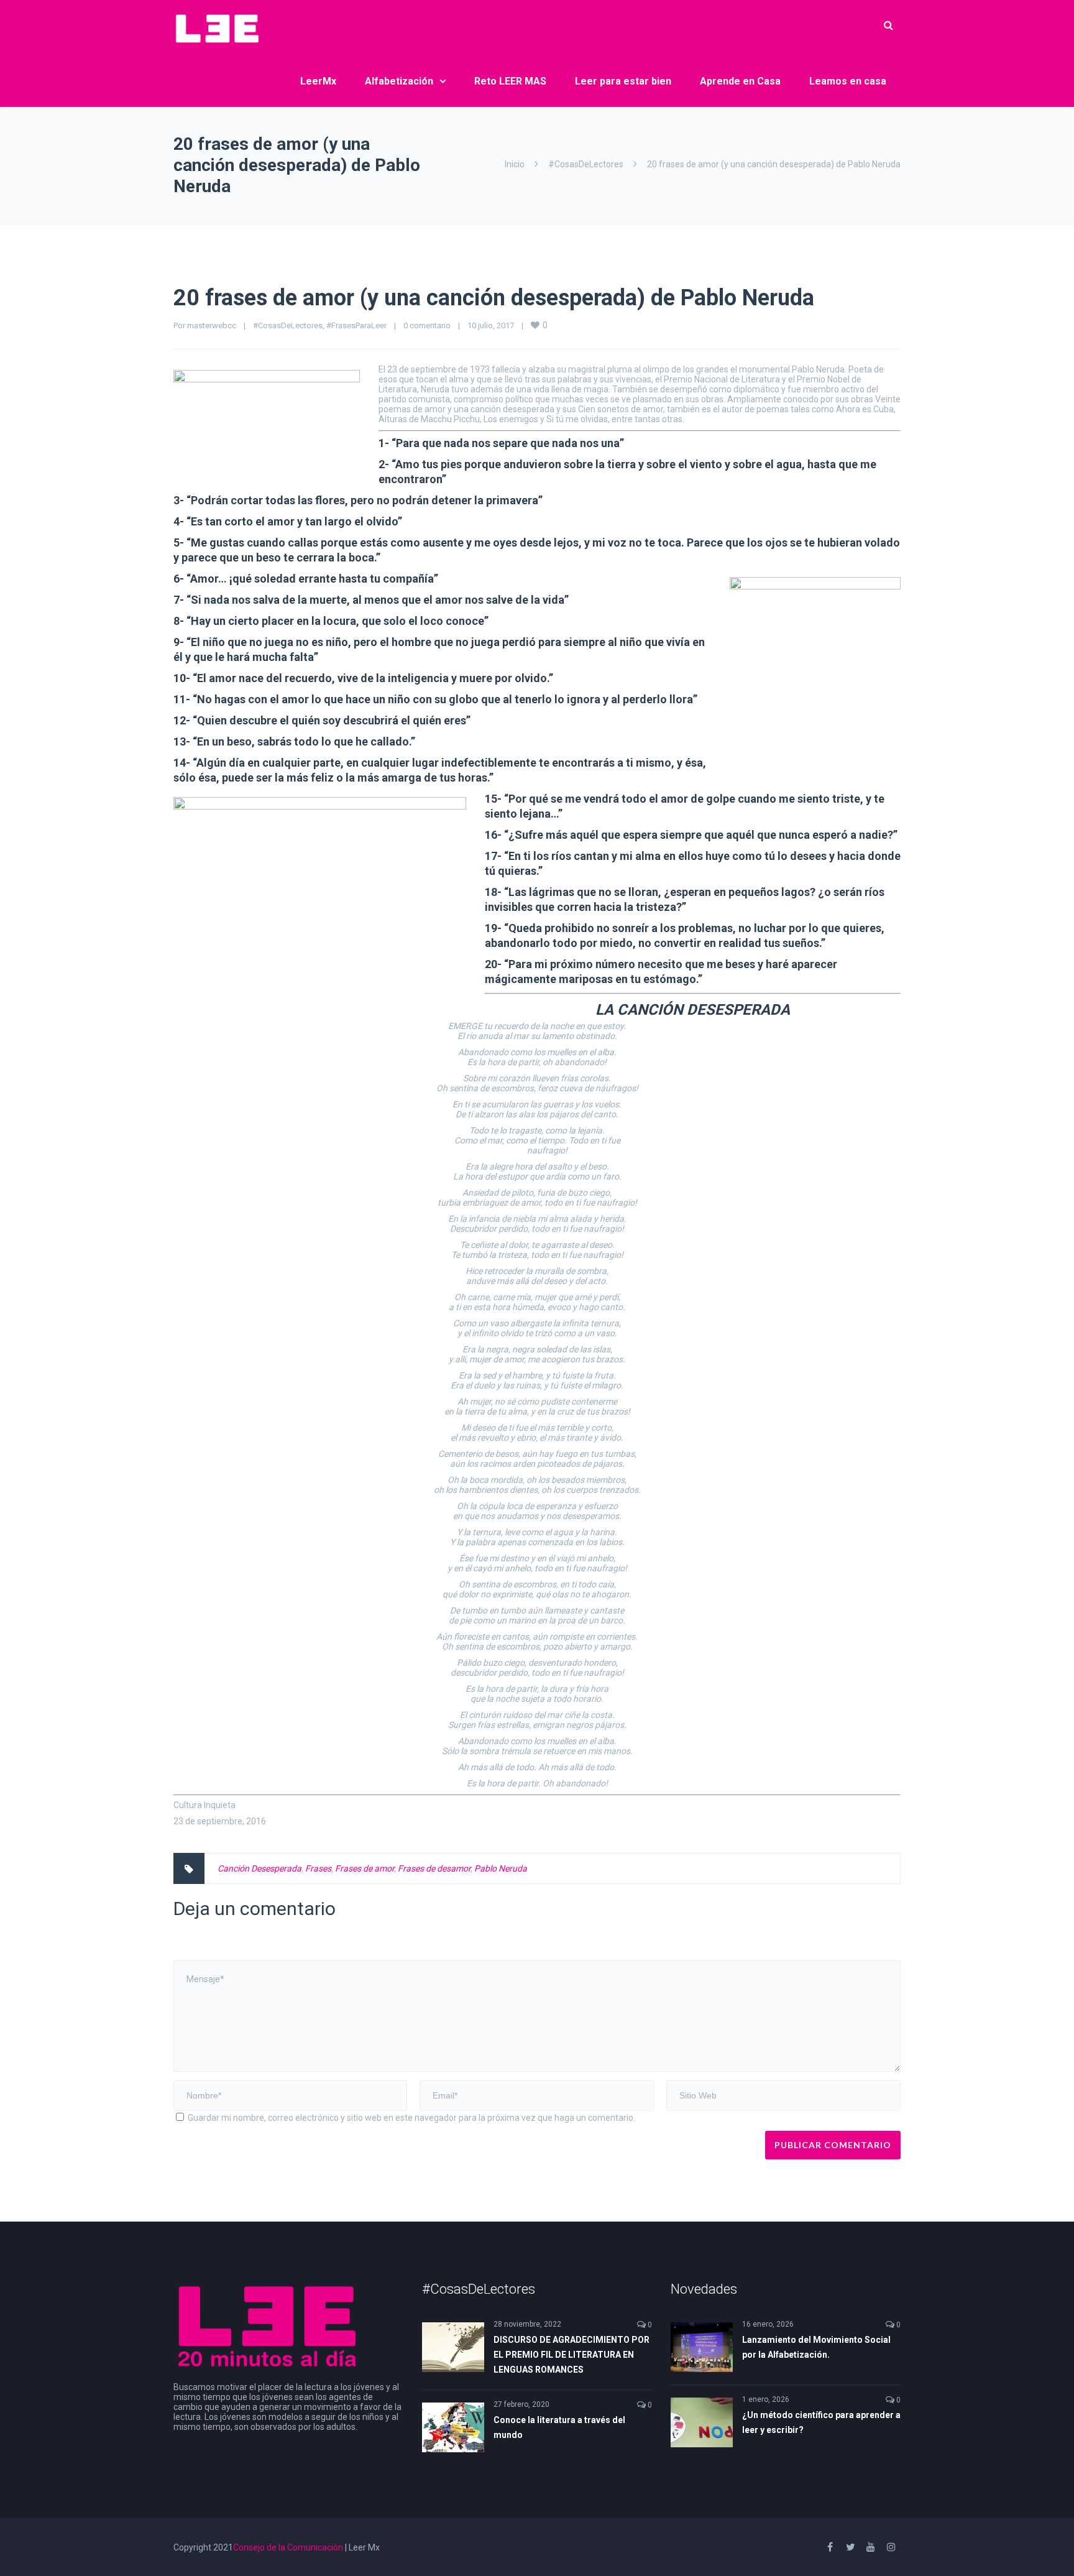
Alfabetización (399, 81)
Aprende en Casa (740, 81)
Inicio (515, 164)
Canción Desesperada (259, 1868)
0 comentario (427, 325)
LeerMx (318, 81)
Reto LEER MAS (510, 81)
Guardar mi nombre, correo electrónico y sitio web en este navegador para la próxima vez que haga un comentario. (411, 2118)
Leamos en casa (848, 81)
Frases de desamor (434, 1868)
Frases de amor (365, 1868)
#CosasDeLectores (586, 164)
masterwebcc (212, 325)
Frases (318, 1868)
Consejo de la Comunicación (288, 2547)
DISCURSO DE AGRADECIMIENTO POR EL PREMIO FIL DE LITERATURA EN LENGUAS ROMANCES (571, 2355)
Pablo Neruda (501, 1868)
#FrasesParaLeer (356, 325)
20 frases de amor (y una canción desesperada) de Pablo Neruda (494, 298)
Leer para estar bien (623, 81)
